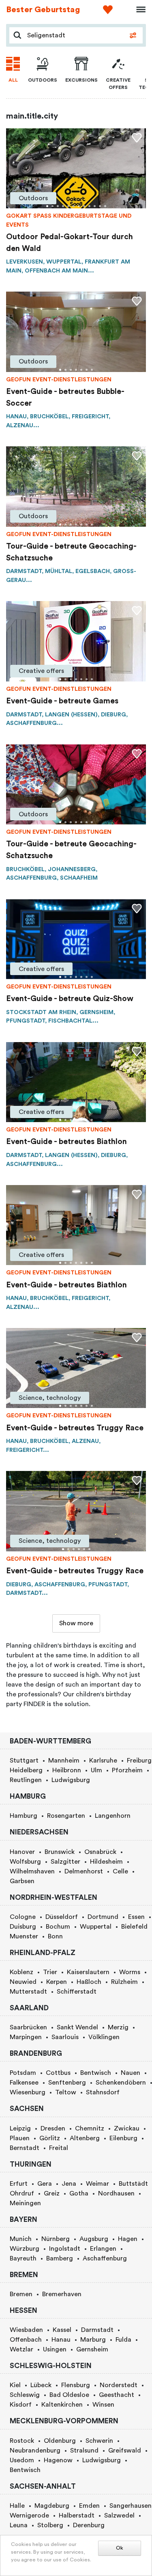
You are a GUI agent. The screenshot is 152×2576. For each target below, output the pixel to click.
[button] (47, 206)
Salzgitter (65, 1862)
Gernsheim (92, 2349)
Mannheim (64, 1761)
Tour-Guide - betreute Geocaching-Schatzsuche (71, 552)
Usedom (22, 2460)
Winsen (103, 2405)
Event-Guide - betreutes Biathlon (66, 1142)
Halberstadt (77, 2515)
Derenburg (89, 2525)
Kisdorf (21, 2405)
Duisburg (23, 1927)
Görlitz (50, 2138)
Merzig (118, 2027)
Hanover (22, 1852)
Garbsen (22, 1881)
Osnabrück (100, 1852)
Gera (45, 2184)
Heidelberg (26, 1770)
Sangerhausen (131, 2506)
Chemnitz (90, 2128)
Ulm (96, 1770)
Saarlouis (65, 2037)
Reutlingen (26, 1780)
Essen (136, 1917)
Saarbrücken (28, 2027)
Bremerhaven (62, 2294)
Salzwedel (119, 2515)
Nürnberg (56, 2239)
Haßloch (89, 1982)
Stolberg (50, 2525)
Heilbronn (67, 1770)
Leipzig (20, 2128)
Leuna (19, 2525)
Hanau (61, 2340)
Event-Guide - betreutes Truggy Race (75, 1428)
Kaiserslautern (88, 1972)
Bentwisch (96, 2073)
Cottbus (58, 2073)
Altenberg (85, 2138)
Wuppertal (96, 1927)
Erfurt (19, 2184)
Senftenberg (67, 2083)
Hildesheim (106, 1862)
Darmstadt (97, 2330)
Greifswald (125, 2451)
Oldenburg (60, 2441)
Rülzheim (124, 1982)
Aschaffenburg (105, 2258)
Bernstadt (25, 2148)
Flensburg (76, 2385)
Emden (89, 2506)
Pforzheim (127, 1770)
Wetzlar (21, 2349)
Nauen (131, 2073)
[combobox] (74, 35)
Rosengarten (66, 1816)
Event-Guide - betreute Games (62, 701)
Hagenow (58, 2460)
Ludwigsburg (71, 1780)
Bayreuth (23, 2258)
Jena (69, 2184)
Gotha (79, 2193)
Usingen (55, 2349)
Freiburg (139, 1761)
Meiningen (25, 2203)
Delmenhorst (84, 1871)
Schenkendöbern (121, 2083)
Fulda (123, 2340)
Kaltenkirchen (62, 2405)
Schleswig (25, 2395)
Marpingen (26, 2037)
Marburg (93, 2340)
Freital (59, 2148)
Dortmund (103, 1917)
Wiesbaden (26, 2330)
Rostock (22, 2441)
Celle (120, 1871)
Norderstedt (119, 2385)
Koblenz (21, 1972)
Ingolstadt (65, 2249)
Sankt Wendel (77, 2027)
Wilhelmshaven (32, 1871)
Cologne (23, 1917)
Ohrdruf (22, 2193)
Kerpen (57, 1982)
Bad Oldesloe (69, 2395)
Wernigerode (29, 2515)
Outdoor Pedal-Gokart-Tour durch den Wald (70, 243)
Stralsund (84, 2451)
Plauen (20, 2138)
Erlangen (103, 2249)
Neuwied (23, 1982)
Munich (21, 2239)
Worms (130, 1972)
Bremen (21, 2294)
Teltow (66, 2092)
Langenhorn (113, 1816)
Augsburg (94, 2239)
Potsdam (23, 2073)
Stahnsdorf (103, 2092)
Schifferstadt (77, 1992)
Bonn (55, 1936)
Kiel (15, 2385)
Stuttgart (24, 1761)
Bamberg (60, 2258)
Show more (76, 1623)
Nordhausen (116, 2193)
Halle (17, 2506)
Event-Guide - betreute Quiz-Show (70, 999)
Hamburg (24, 1816)
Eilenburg (123, 2138)
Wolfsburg (25, 1862)
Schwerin (99, 2441)
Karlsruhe (103, 1761)
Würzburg (25, 2249)
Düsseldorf (62, 1917)
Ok (120, 2548)
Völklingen (104, 2037)
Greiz (52, 2193)
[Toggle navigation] (138, 10)
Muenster (24, 1936)
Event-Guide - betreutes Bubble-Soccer (65, 397)
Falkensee (24, 2083)
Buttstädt (133, 2184)
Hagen (128, 2239)
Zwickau (127, 2128)
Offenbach (26, 2340)
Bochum (58, 1927)
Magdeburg (52, 2506)
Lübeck (41, 2385)
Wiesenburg (28, 2092)
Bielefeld (134, 1927)
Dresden (53, 2128)
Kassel (62, 2330)
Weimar (97, 2184)
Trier (50, 1972)
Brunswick (60, 1852)
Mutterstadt (28, 1992)
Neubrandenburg (35, 2451)
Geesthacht (117, 2395)
